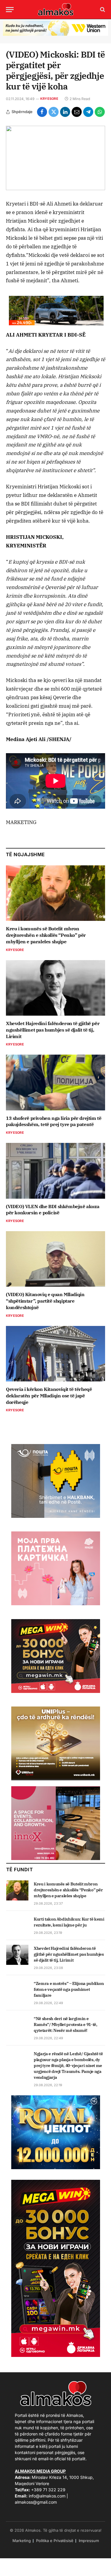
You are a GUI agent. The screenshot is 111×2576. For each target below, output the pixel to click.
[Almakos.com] (56, 9)
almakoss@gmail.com (36, 2502)
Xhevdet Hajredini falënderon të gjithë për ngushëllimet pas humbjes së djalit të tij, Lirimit (53, 1030)
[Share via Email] (77, 112)
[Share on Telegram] (88, 112)
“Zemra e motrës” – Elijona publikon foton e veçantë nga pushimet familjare (69, 1989)
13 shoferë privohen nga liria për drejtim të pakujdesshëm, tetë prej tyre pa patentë (54, 1121)
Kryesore (49, 99)
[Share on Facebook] (42, 112)
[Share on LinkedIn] (65, 112)
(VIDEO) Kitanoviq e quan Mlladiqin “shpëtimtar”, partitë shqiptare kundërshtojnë (45, 1301)
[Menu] (10, 10)
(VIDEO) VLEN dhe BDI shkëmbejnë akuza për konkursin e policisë (53, 1210)
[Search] (102, 10)
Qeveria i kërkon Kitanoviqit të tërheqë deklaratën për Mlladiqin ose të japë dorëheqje (49, 1396)
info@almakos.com (47, 2496)
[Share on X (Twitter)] (54, 112)
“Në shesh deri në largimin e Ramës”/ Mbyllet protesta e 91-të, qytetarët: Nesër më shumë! (65, 2024)
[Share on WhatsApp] (100, 112)
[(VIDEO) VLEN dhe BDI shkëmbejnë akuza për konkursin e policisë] (55, 1171)
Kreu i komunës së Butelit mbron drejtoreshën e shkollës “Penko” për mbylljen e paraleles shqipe (46, 935)
